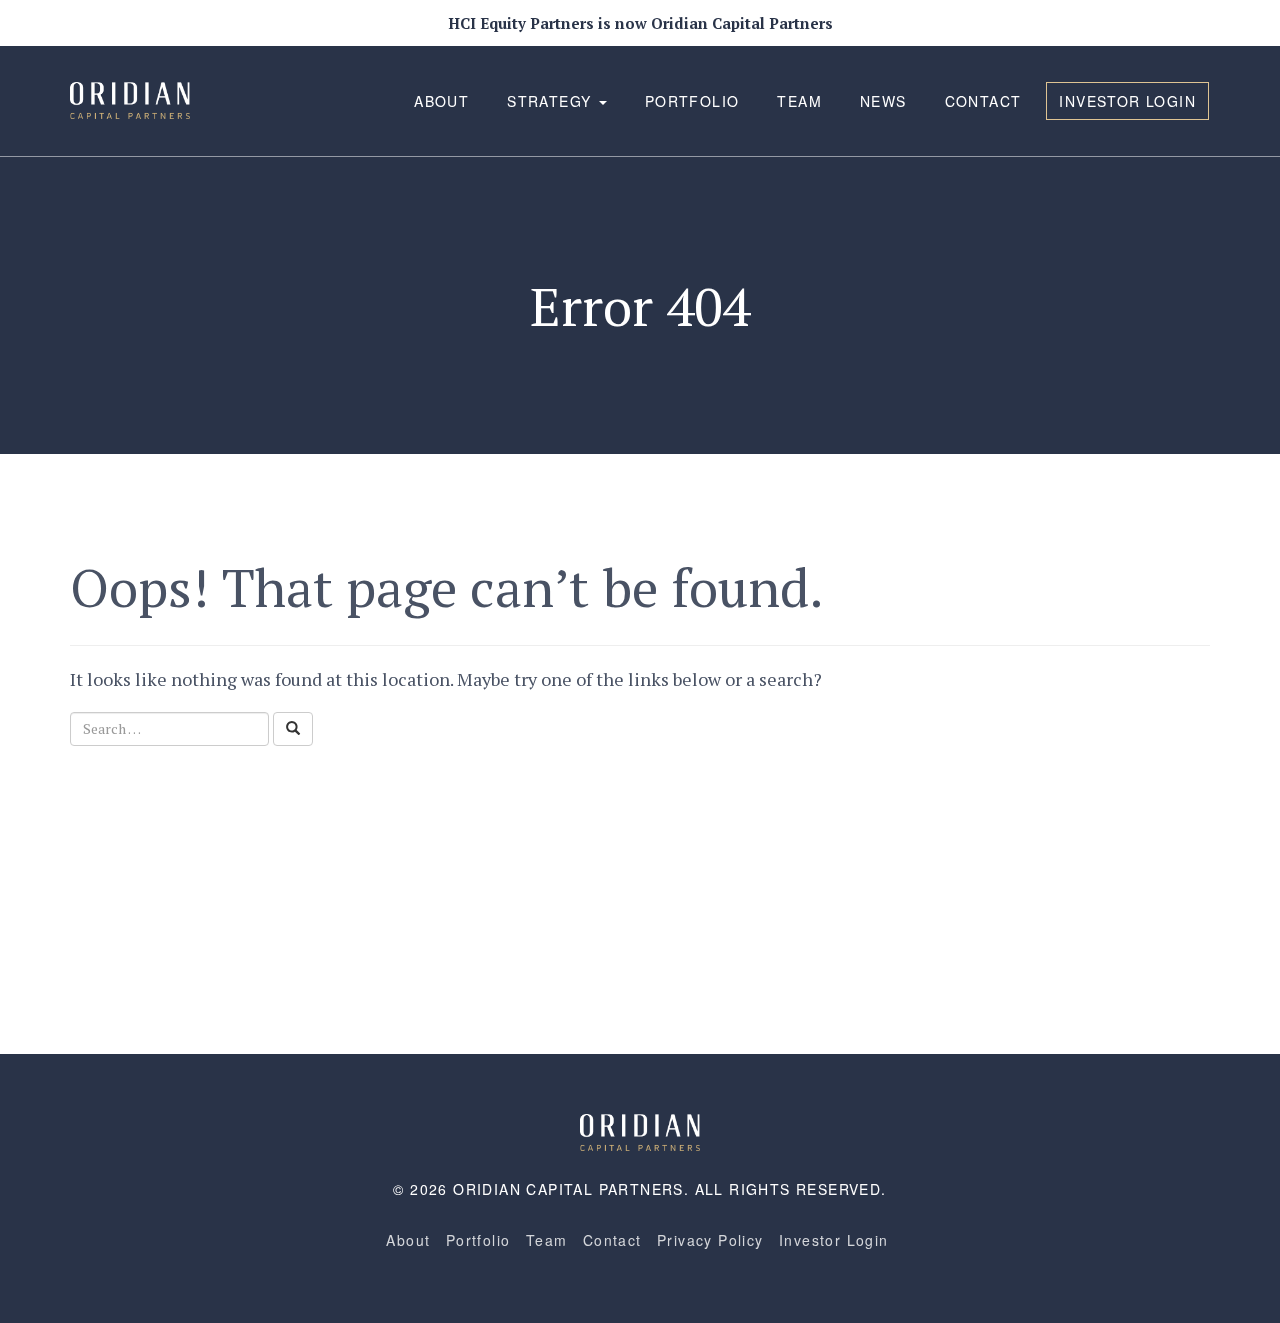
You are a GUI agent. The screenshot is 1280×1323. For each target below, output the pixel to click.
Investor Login (1127, 101)
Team (799, 101)
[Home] (640, 1130)
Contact (983, 101)
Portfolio (692, 101)
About (441, 101)
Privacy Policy (710, 1240)
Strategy (552, 101)
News (883, 101)
